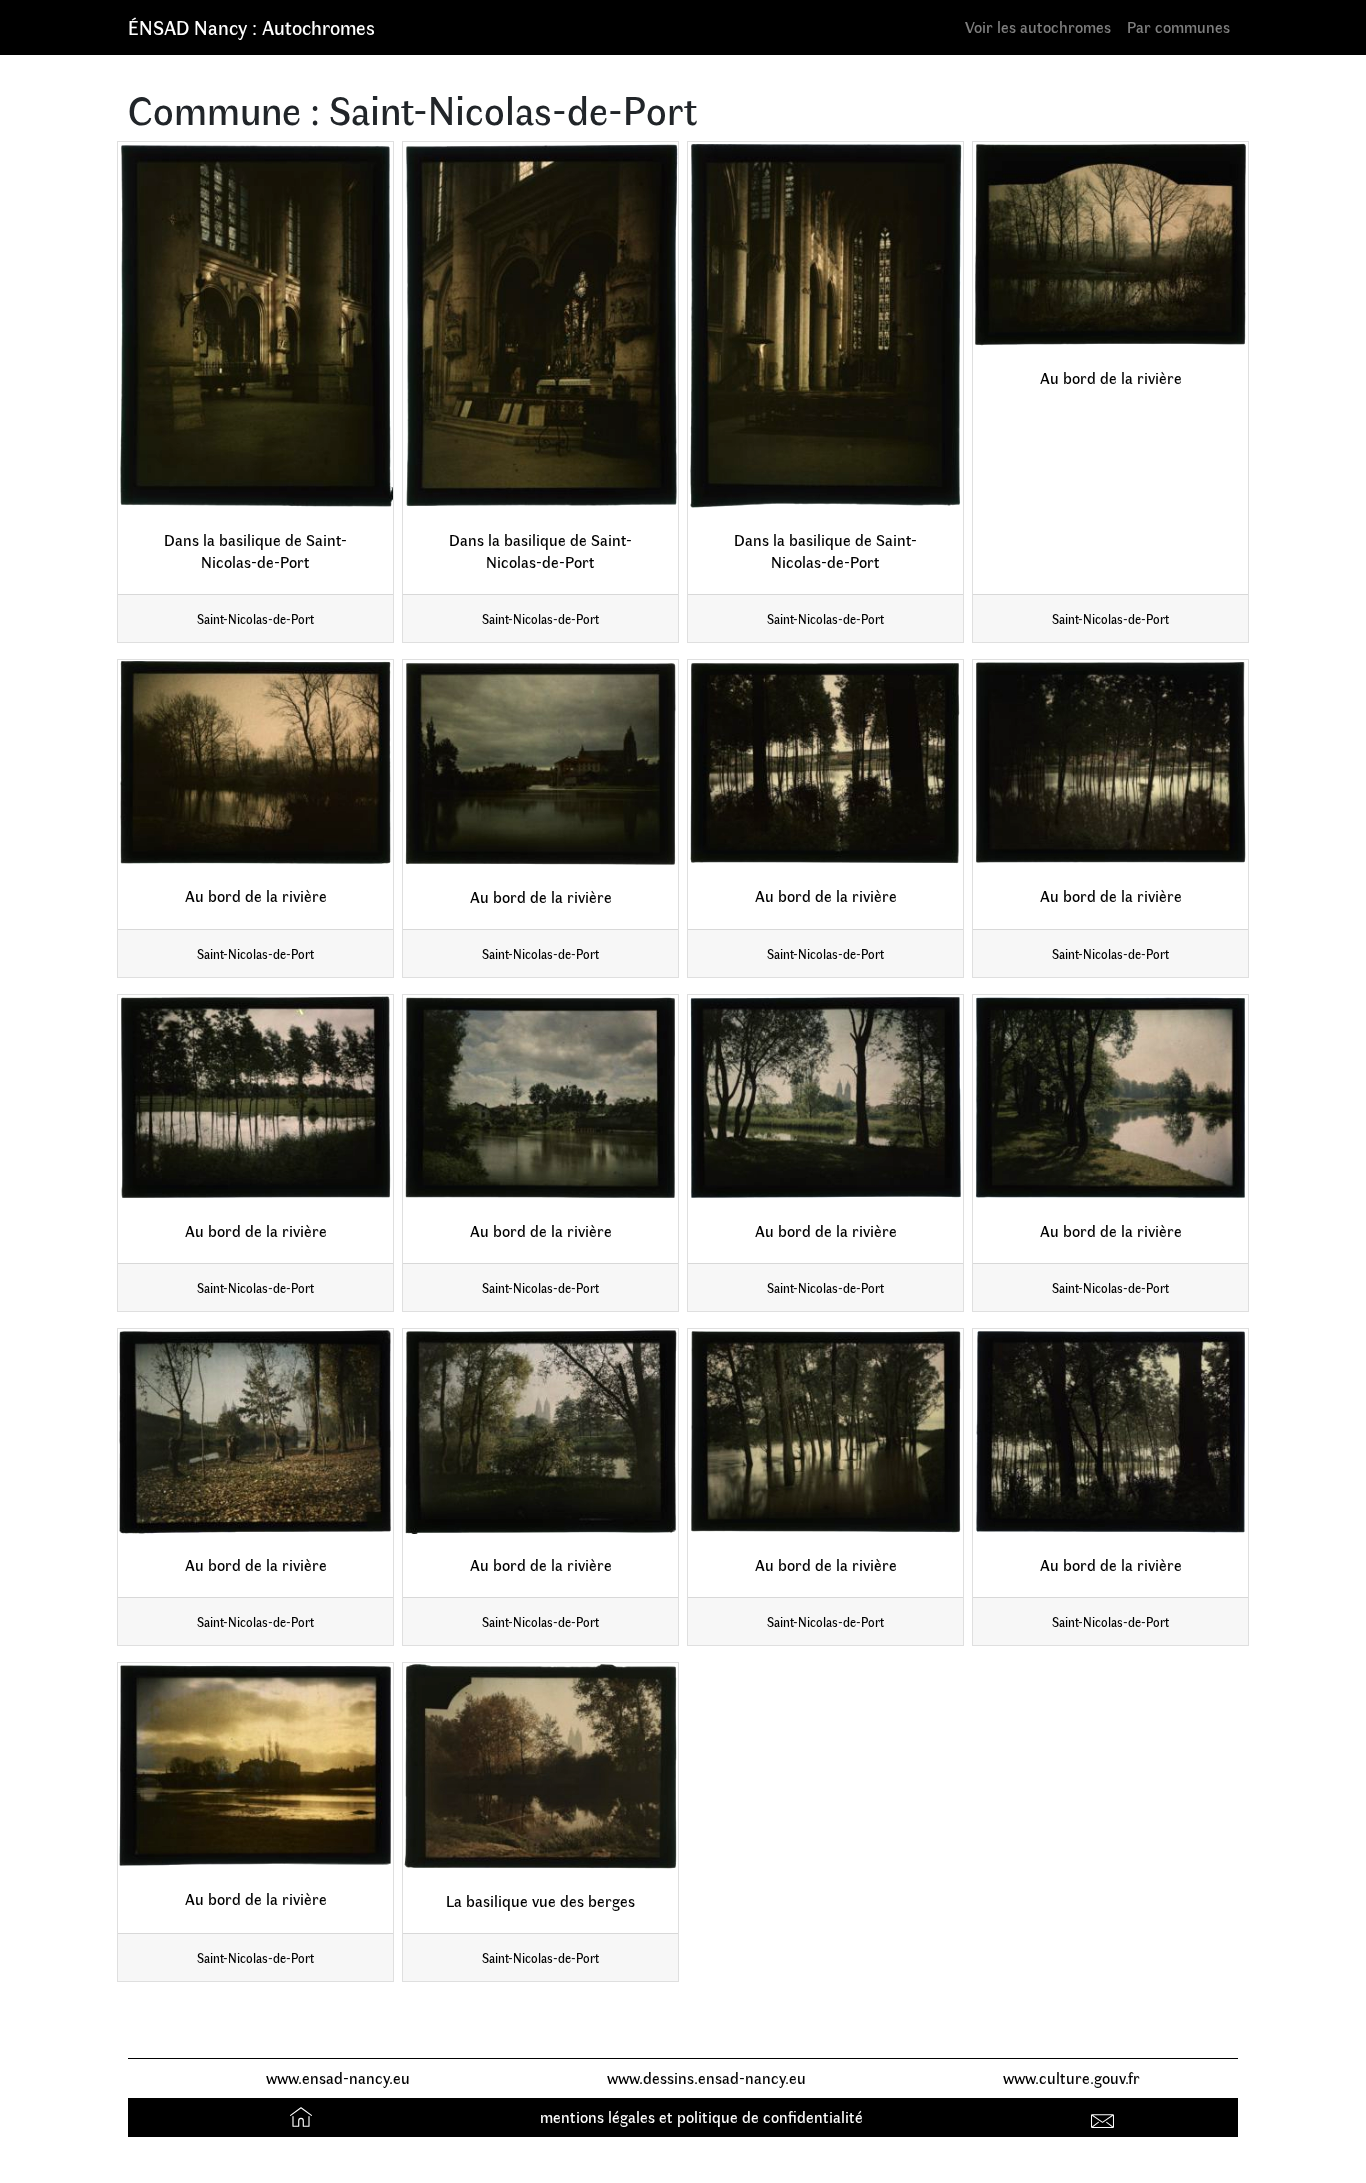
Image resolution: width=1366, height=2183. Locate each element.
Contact (1105, 2116)
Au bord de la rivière (1111, 377)
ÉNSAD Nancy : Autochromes (251, 26)
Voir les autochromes (1038, 26)
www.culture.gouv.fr (1071, 2077)
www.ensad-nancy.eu (338, 2077)
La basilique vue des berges (540, 1900)
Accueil (303, 2116)
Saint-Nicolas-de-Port (255, 618)
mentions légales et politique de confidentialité (701, 2116)
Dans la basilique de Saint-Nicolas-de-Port (255, 551)
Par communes (1178, 26)
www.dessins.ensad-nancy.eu (706, 2077)
